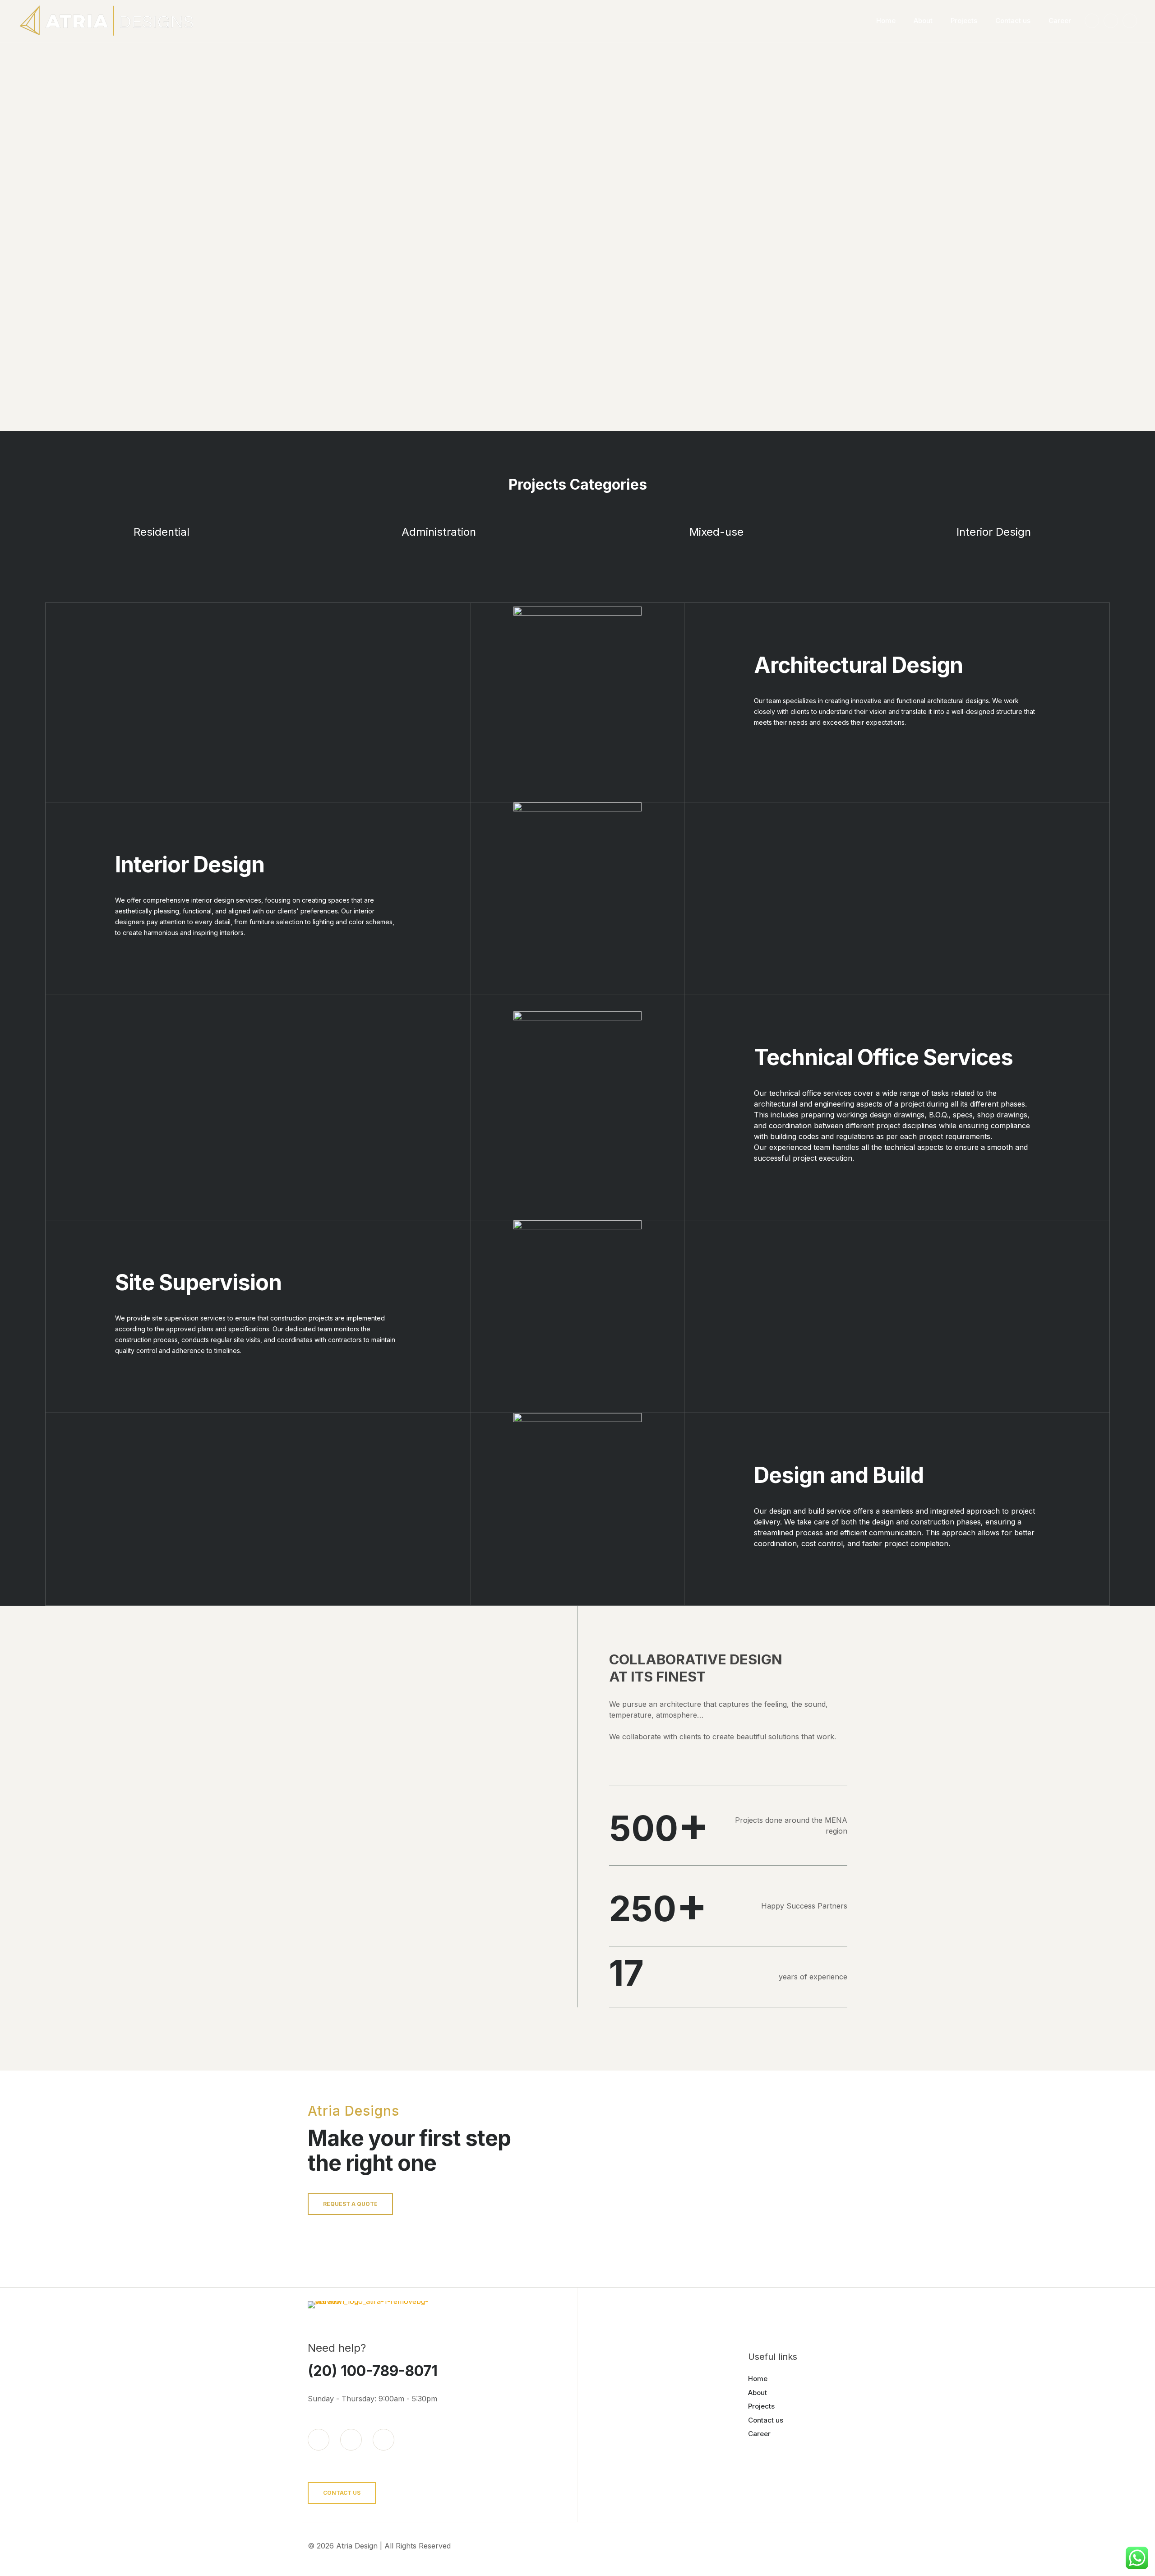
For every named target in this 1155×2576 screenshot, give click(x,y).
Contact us (766, 2420)
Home (758, 2379)
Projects (761, 2406)
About (758, 2393)
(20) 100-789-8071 (373, 2371)
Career (759, 2434)
